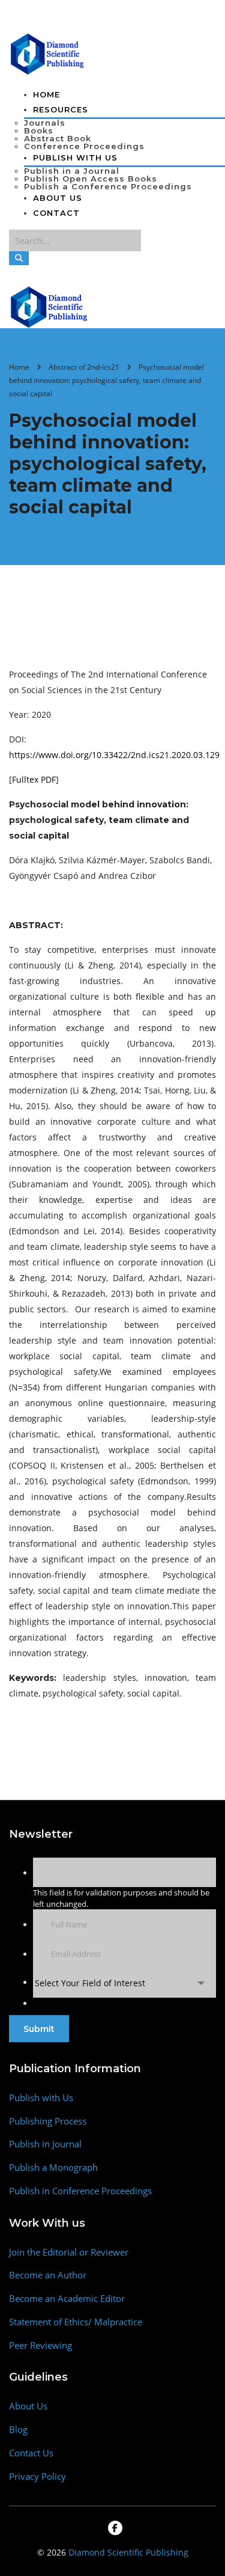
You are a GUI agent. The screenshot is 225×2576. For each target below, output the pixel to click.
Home (46, 94)
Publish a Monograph (53, 2168)
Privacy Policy (37, 2477)
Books (39, 130)
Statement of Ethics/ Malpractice (76, 2322)
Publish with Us (41, 2098)
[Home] (49, 306)
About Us (58, 198)
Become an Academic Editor (67, 2299)
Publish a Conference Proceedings (108, 186)
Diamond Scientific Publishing (128, 2552)
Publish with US (75, 158)
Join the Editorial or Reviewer (69, 2252)
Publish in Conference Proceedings (80, 2191)
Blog (18, 2430)
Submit (39, 2029)
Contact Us (31, 2453)
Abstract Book (58, 138)
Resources (61, 109)
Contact (56, 213)
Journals (45, 123)
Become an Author (48, 2275)
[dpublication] (48, 53)
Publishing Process (48, 2121)
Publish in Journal (45, 2144)
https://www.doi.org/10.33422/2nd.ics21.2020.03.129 (114, 755)
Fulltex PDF (34, 779)
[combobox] (124, 1983)
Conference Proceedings (84, 146)
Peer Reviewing (40, 2345)
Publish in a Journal (72, 171)
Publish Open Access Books (91, 179)
